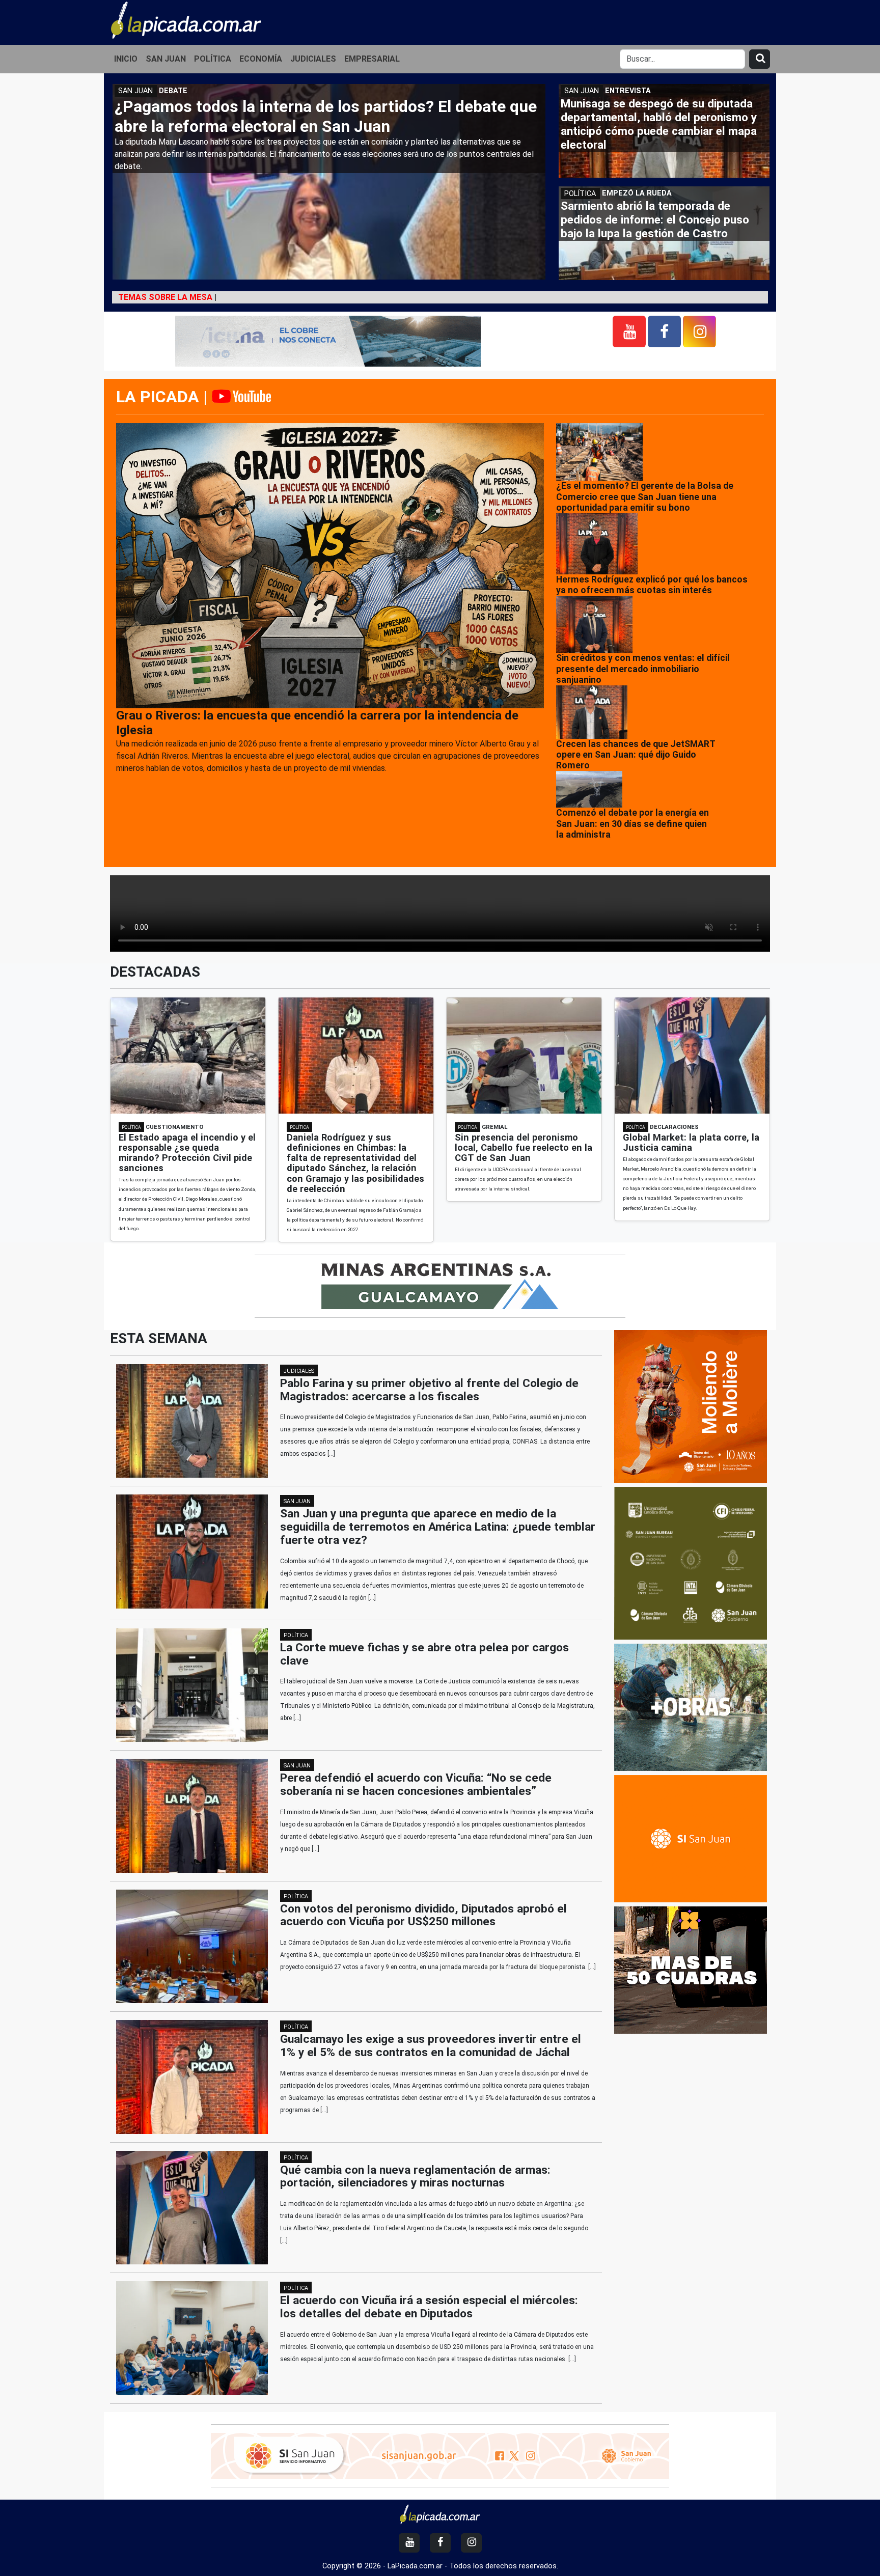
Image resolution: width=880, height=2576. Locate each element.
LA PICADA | (164, 397)
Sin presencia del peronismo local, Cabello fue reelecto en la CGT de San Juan (524, 1147)
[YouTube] (629, 331)
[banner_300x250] (691, 1970)
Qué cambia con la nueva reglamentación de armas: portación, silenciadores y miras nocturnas (415, 2177)
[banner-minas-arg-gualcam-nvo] (440, 1285)
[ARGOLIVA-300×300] (691, 1563)
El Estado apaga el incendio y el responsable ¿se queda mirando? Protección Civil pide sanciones (187, 1153)
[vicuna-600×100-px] (328, 340)
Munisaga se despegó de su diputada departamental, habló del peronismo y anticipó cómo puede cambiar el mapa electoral (659, 124)
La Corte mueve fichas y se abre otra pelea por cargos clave (424, 1654)
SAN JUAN (166, 59)
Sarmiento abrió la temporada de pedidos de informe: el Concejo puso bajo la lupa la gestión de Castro (655, 219)
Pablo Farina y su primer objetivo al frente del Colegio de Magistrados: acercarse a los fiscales (429, 1390)
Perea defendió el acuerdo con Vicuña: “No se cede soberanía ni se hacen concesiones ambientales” (416, 1784)
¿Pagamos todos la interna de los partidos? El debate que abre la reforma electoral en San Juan (326, 116)
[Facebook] (664, 331)
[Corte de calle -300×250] (691, 1838)
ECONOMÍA (261, 59)
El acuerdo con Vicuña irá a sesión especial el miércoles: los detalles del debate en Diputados (429, 2307)
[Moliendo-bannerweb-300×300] (691, 1406)
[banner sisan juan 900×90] (440, 2455)
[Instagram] (699, 331)
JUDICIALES (313, 59)
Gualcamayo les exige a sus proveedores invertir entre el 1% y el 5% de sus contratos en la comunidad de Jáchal (431, 2046)
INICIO (126, 59)
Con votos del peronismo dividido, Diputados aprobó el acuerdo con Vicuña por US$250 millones (423, 1915)
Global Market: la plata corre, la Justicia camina (691, 1142)
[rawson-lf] (691, 1707)
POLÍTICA (213, 59)
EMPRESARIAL (372, 59)
